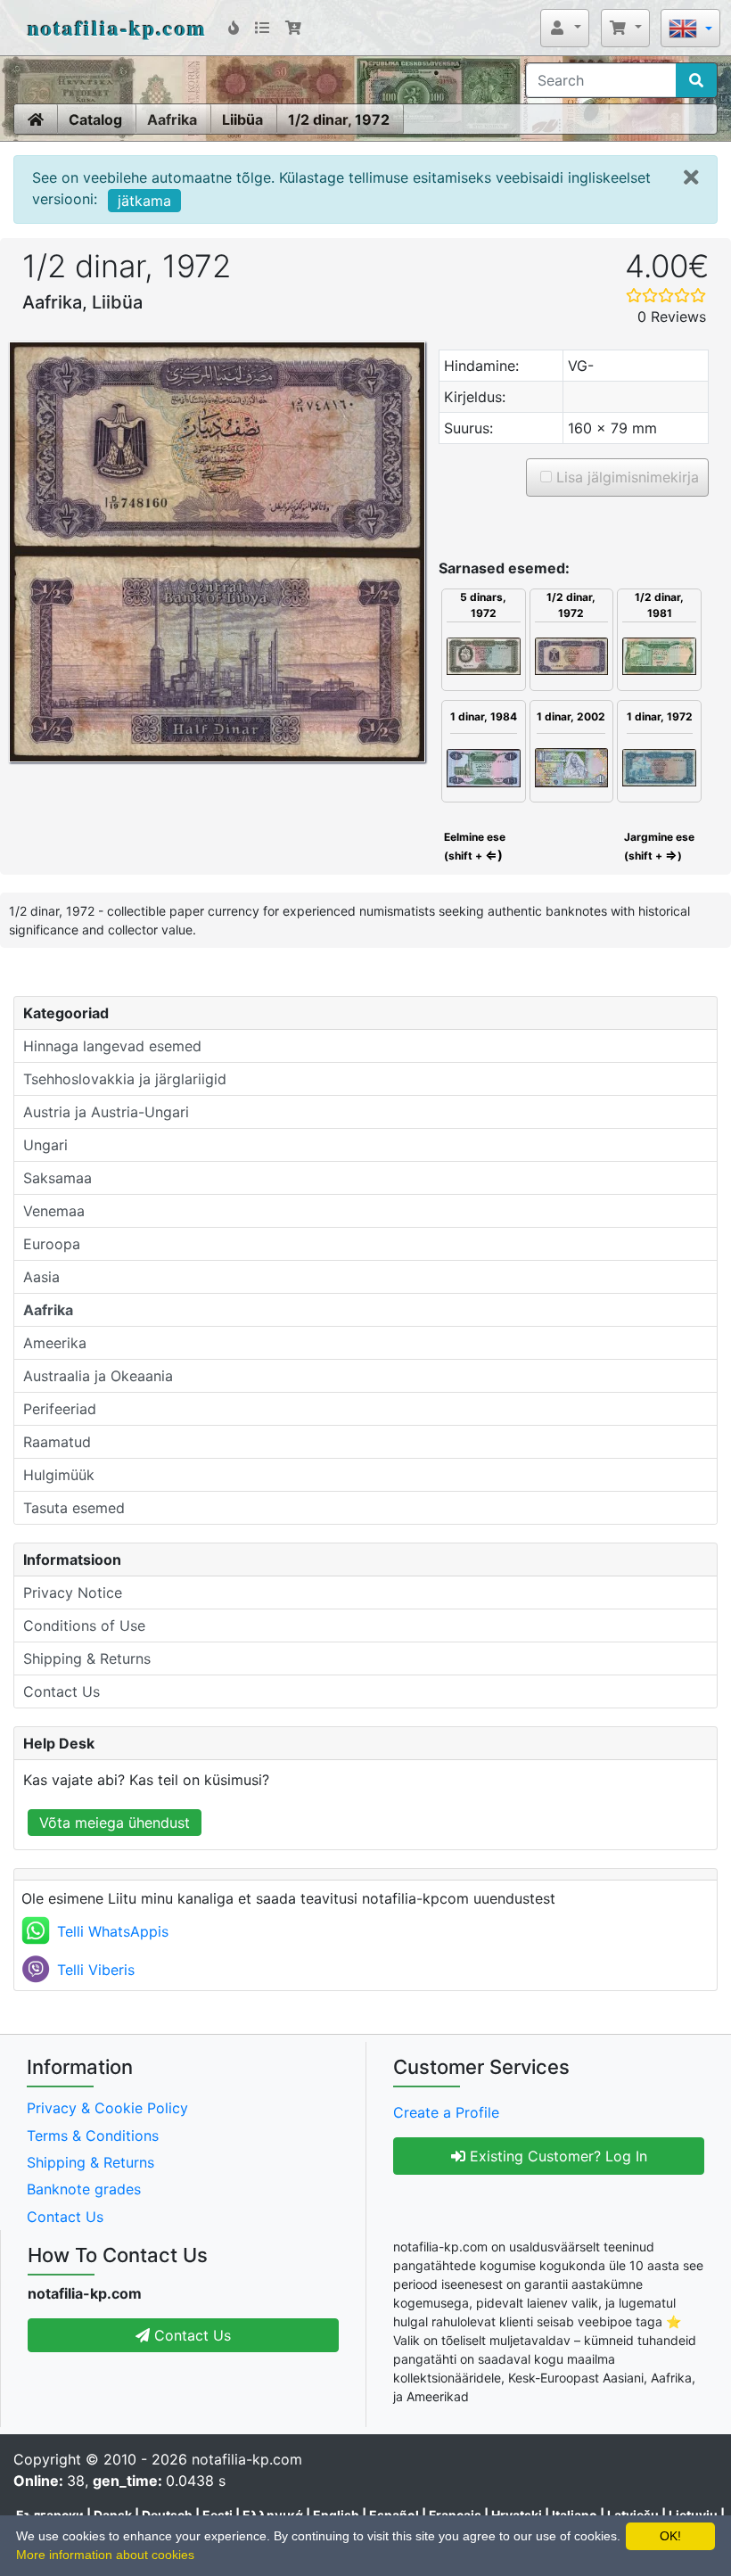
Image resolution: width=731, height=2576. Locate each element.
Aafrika (172, 119)
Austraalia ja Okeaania (98, 1376)
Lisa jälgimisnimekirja (625, 477)
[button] (565, 28)
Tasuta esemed (74, 1508)
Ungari (45, 1145)
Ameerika (55, 1343)
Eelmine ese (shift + (473, 846)
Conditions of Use (84, 1625)
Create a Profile (446, 2112)
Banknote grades (84, 2189)
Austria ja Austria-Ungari (106, 1112)
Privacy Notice (73, 1593)
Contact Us (62, 1691)
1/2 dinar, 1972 (339, 119)
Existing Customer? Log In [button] (556, 2156)
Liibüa (242, 119)
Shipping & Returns (87, 1658)
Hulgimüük (59, 1475)
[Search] (696, 80)
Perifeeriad (60, 1409)
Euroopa (52, 1244)
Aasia (41, 1277)
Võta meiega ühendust (115, 1823)
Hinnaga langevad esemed (112, 1046)
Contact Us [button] (190, 2335)
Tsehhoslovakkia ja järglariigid (125, 1079)
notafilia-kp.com (117, 27)
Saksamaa (57, 1178)
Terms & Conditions (93, 2136)
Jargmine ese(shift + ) (659, 846)
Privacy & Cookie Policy (107, 2108)
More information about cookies (105, 2555)
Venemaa (54, 1211)
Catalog (95, 119)
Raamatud (57, 1442)
